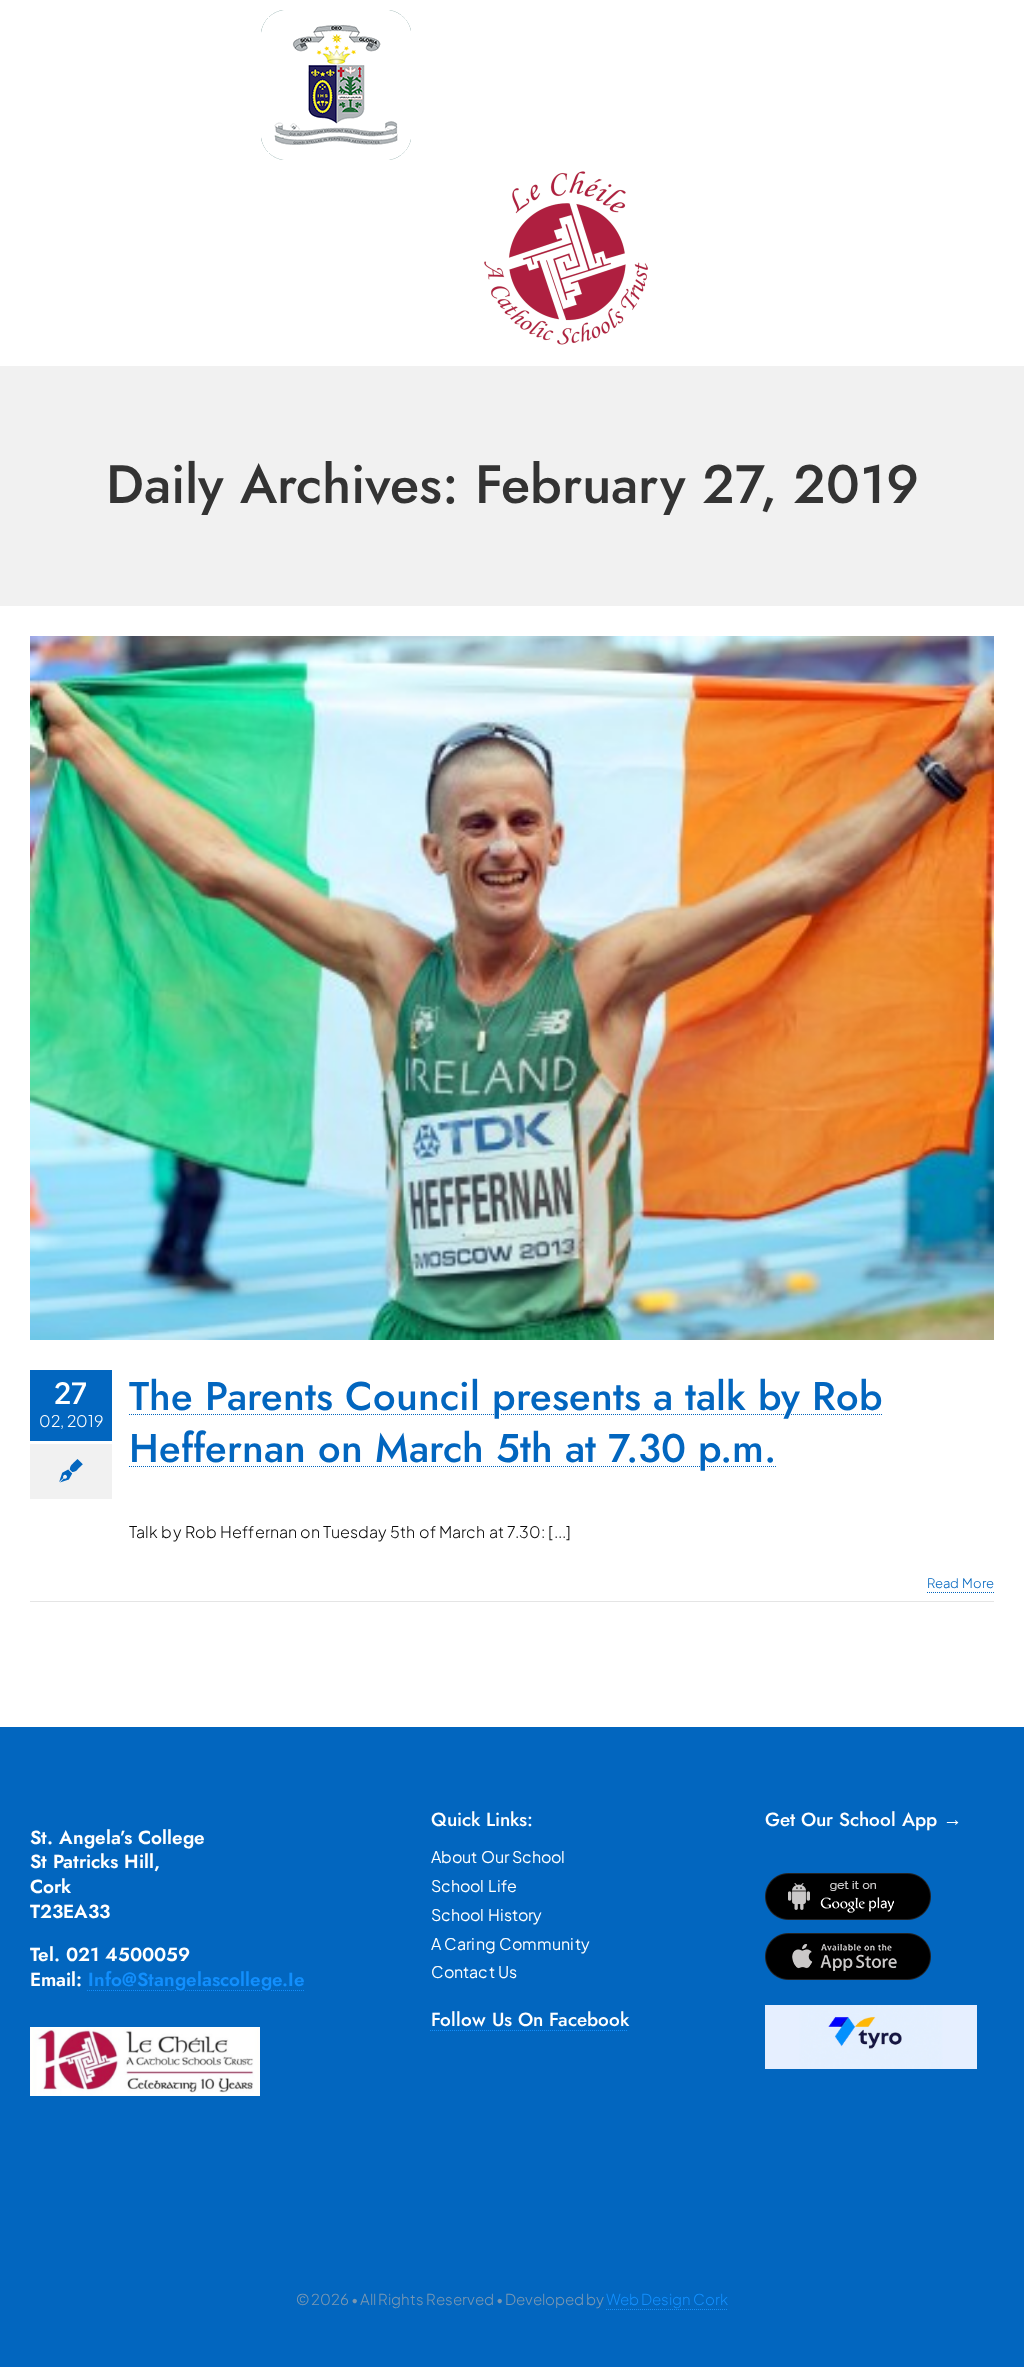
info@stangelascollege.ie (196, 1979)
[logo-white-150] (336, 17)
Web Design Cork (667, 2298)
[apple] (848, 1940)
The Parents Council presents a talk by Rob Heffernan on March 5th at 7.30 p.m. (506, 1422)
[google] (848, 1880)
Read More (960, 1583)
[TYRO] (871, 2012)
